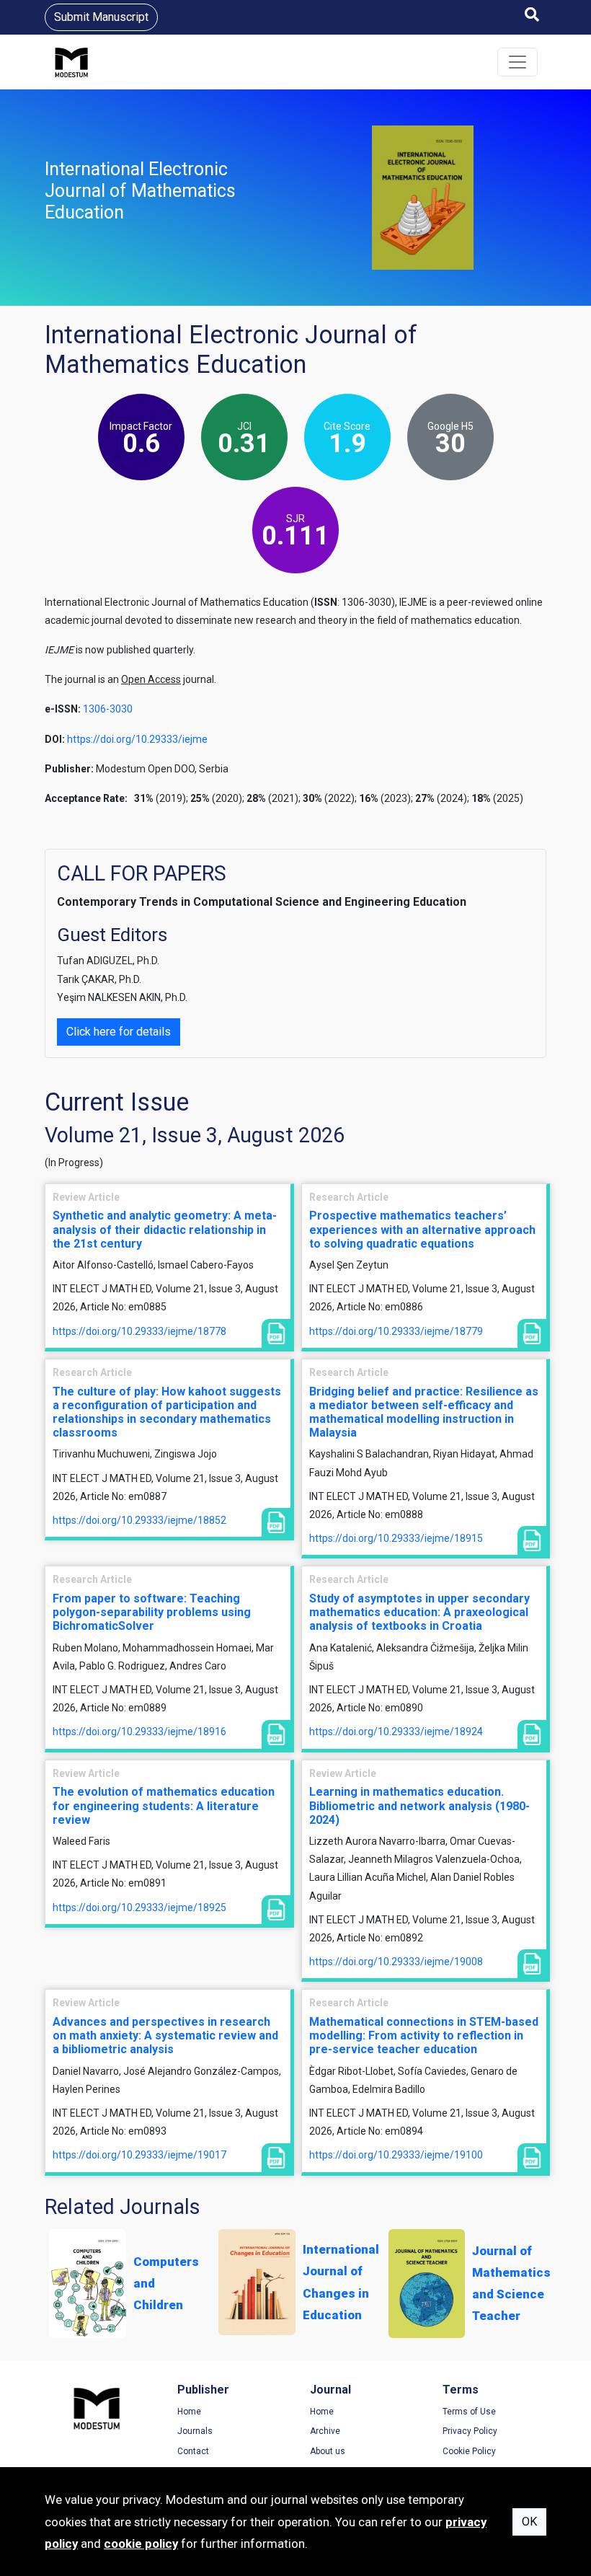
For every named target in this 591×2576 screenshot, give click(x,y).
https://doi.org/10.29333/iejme (137, 739)
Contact (193, 2451)
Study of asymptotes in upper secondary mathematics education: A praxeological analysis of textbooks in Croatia (419, 1612)
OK (529, 2522)
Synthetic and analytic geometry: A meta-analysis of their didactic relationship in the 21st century (165, 1229)
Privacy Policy (470, 2431)
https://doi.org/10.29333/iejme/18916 (139, 1732)
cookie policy (141, 2544)
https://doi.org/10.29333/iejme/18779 (396, 1331)
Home (189, 2412)
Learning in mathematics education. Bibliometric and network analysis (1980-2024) (419, 1805)
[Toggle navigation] (517, 62)
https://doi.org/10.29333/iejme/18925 (139, 1907)
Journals (195, 2431)
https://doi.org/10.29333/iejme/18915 (396, 1538)
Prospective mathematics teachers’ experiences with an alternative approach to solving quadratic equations (422, 1229)
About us (328, 2451)
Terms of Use (469, 2412)
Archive (325, 2431)
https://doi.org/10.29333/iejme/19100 (396, 2155)
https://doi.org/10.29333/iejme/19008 (396, 1962)
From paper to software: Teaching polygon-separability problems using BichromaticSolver (152, 1612)
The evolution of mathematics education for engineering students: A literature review (164, 1805)
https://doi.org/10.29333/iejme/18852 (139, 1520)
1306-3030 (108, 709)
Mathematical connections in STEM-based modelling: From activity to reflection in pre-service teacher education (424, 2035)
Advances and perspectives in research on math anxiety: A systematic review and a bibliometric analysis (165, 2035)
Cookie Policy (469, 2451)
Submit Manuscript (101, 17)
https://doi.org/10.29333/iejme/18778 (139, 1331)
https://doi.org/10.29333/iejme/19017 (139, 2155)
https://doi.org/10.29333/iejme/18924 (396, 1732)
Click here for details (119, 1032)
